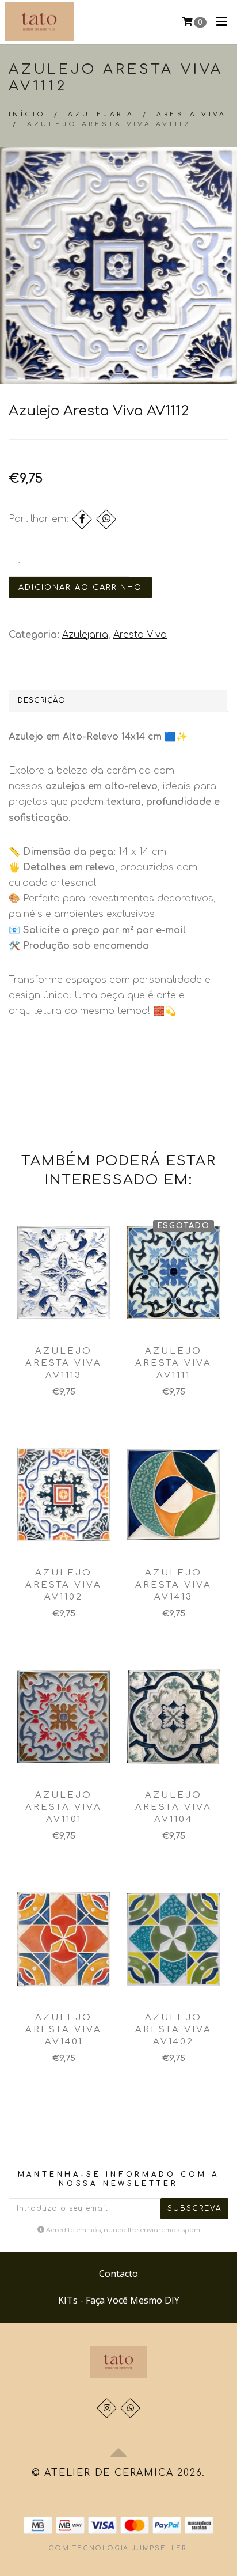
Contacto (118, 2274)
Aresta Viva (191, 114)
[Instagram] (107, 2408)
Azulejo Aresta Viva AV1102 (64, 1585)
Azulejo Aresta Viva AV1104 (173, 1807)
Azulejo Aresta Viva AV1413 (173, 1585)
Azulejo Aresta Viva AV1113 (64, 1363)
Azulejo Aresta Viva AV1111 (173, 1363)
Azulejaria (101, 114)
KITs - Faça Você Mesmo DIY (119, 2300)
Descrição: (43, 700)
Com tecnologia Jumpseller (117, 2548)
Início (27, 114)
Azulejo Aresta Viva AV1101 (64, 1807)
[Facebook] (82, 519)
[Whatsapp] (130, 2408)
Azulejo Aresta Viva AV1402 (173, 2030)
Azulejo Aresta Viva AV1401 (64, 2030)
